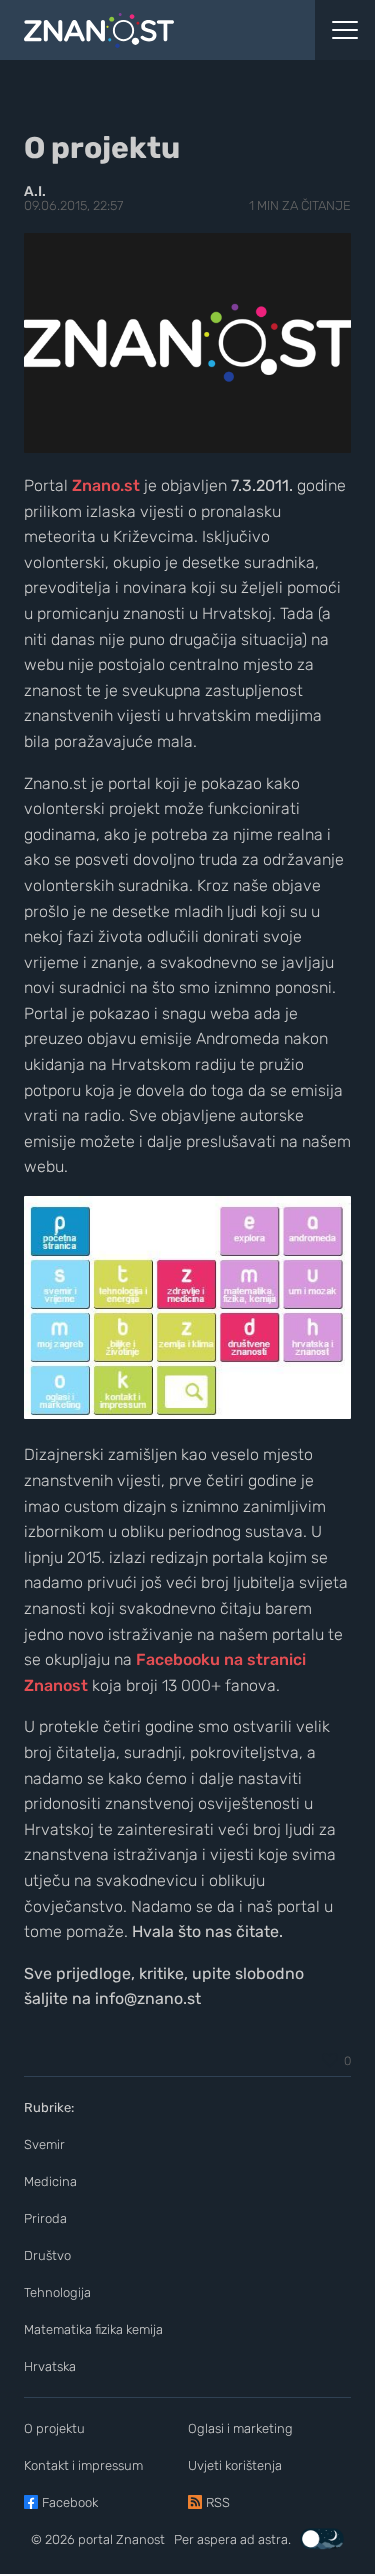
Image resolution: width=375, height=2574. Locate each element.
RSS (218, 2502)
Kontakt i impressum (83, 2465)
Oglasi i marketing (240, 2428)
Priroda (45, 2218)
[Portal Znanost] (140, 30)
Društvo (47, 2255)
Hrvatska (50, 2366)
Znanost (140, 2539)
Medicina (50, 2181)
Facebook (70, 2502)
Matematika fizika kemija (93, 2329)
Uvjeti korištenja (235, 2465)
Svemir (44, 2144)
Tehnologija (57, 2292)
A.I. (35, 191)
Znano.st (106, 485)
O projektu (54, 2428)
